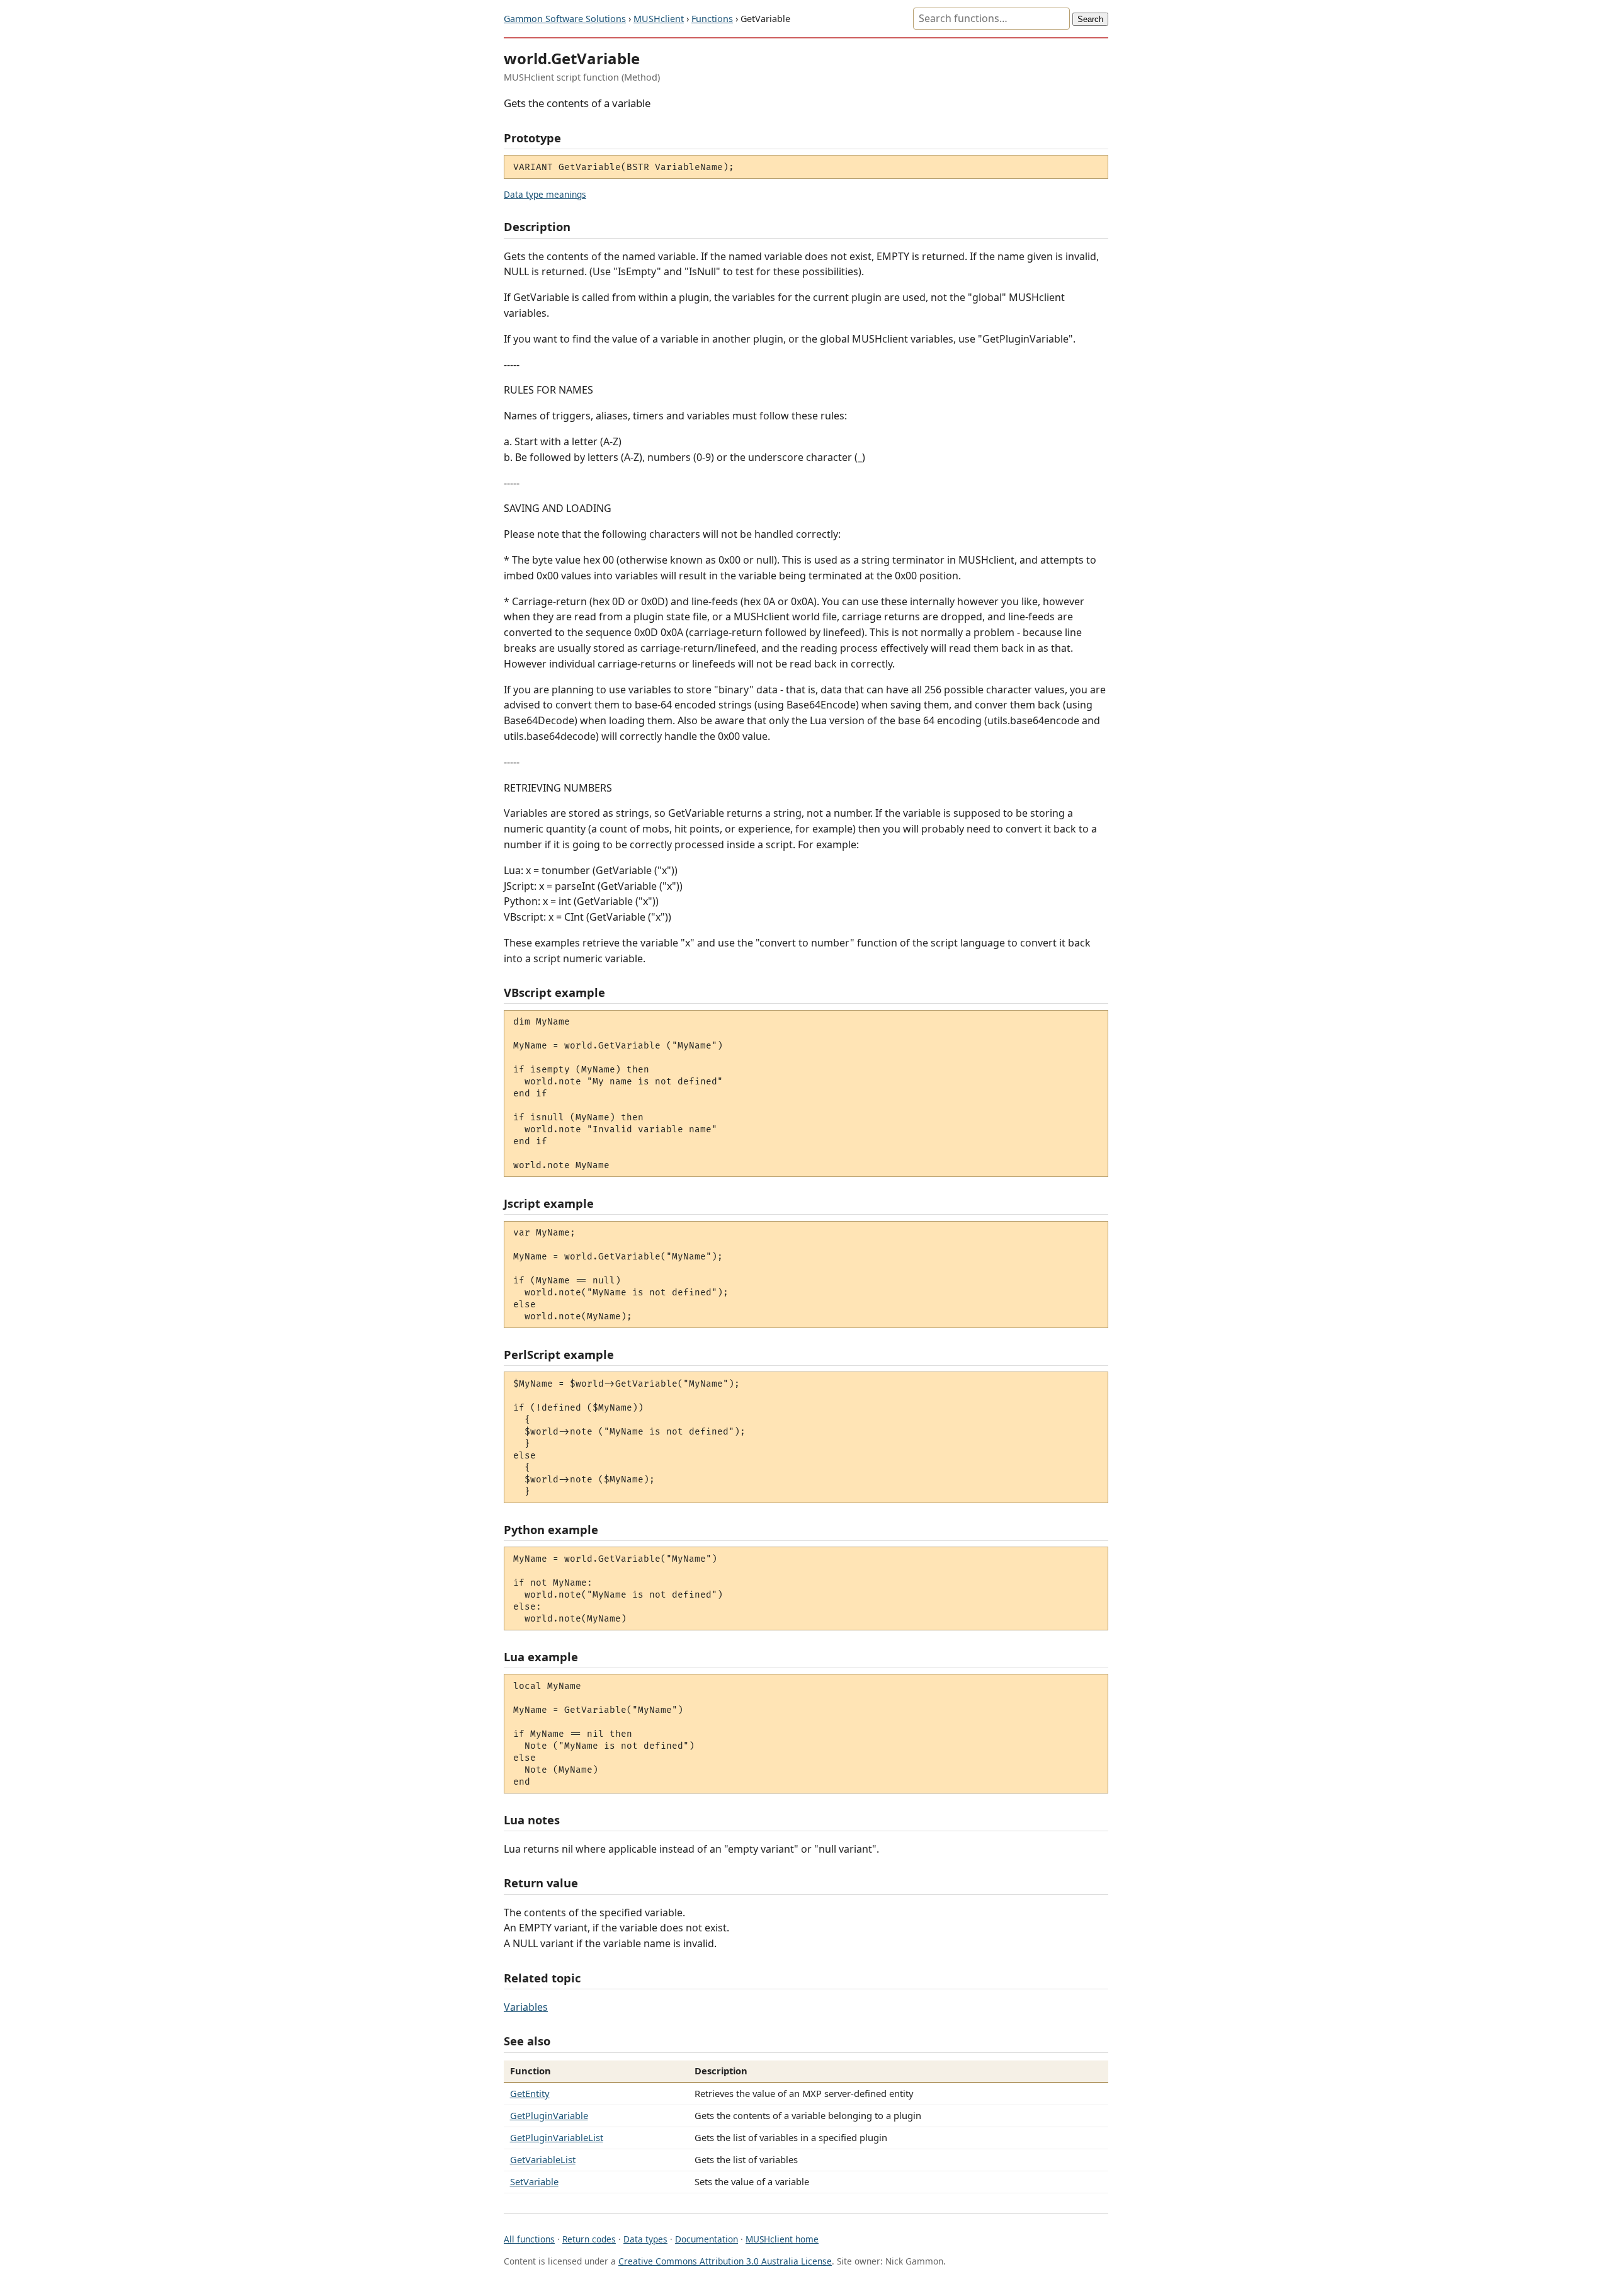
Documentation (707, 2239)
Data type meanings (545, 194)
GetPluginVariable (549, 2115)
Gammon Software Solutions (565, 19)
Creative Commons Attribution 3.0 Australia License (725, 2261)
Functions (712, 19)
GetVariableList (543, 2159)
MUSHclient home (782, 2239)
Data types (645, 2239)
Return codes (589, 2239)
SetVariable (534, 2181)
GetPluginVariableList (557, 2137)
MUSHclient (659, 19)
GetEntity (530, 2093)
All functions (529, 2239)
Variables (526, 2007)
